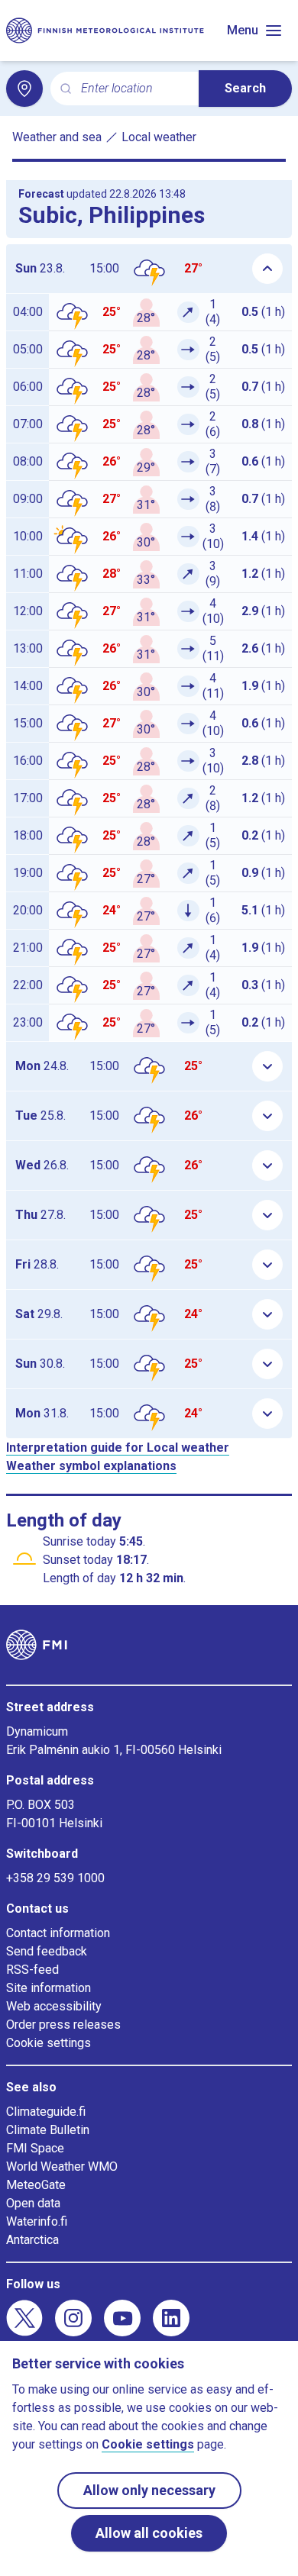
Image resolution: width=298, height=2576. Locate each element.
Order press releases (63, 2025)
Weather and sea (57, 137)
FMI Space (35, 2148)
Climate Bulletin (48, 2130)
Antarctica (32, 2240)
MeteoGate (36, 2185)
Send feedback (47, 1951)
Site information (49, 1988)
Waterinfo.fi (37, 2221)
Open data (33, 2203)
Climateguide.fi (46, 2112)
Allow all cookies (149, 2533)
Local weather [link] (159, 137)
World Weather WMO (62, 2167)
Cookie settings (49, 2043)
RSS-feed (32, 1970)
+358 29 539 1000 (55, 1878)
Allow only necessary (149, 2490)
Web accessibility (54, 2006)
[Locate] (24, 89)
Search (245, 88)
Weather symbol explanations (91, 1466)
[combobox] (134, 89)
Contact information (58, 1933)
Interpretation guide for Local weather (118, 1448)
